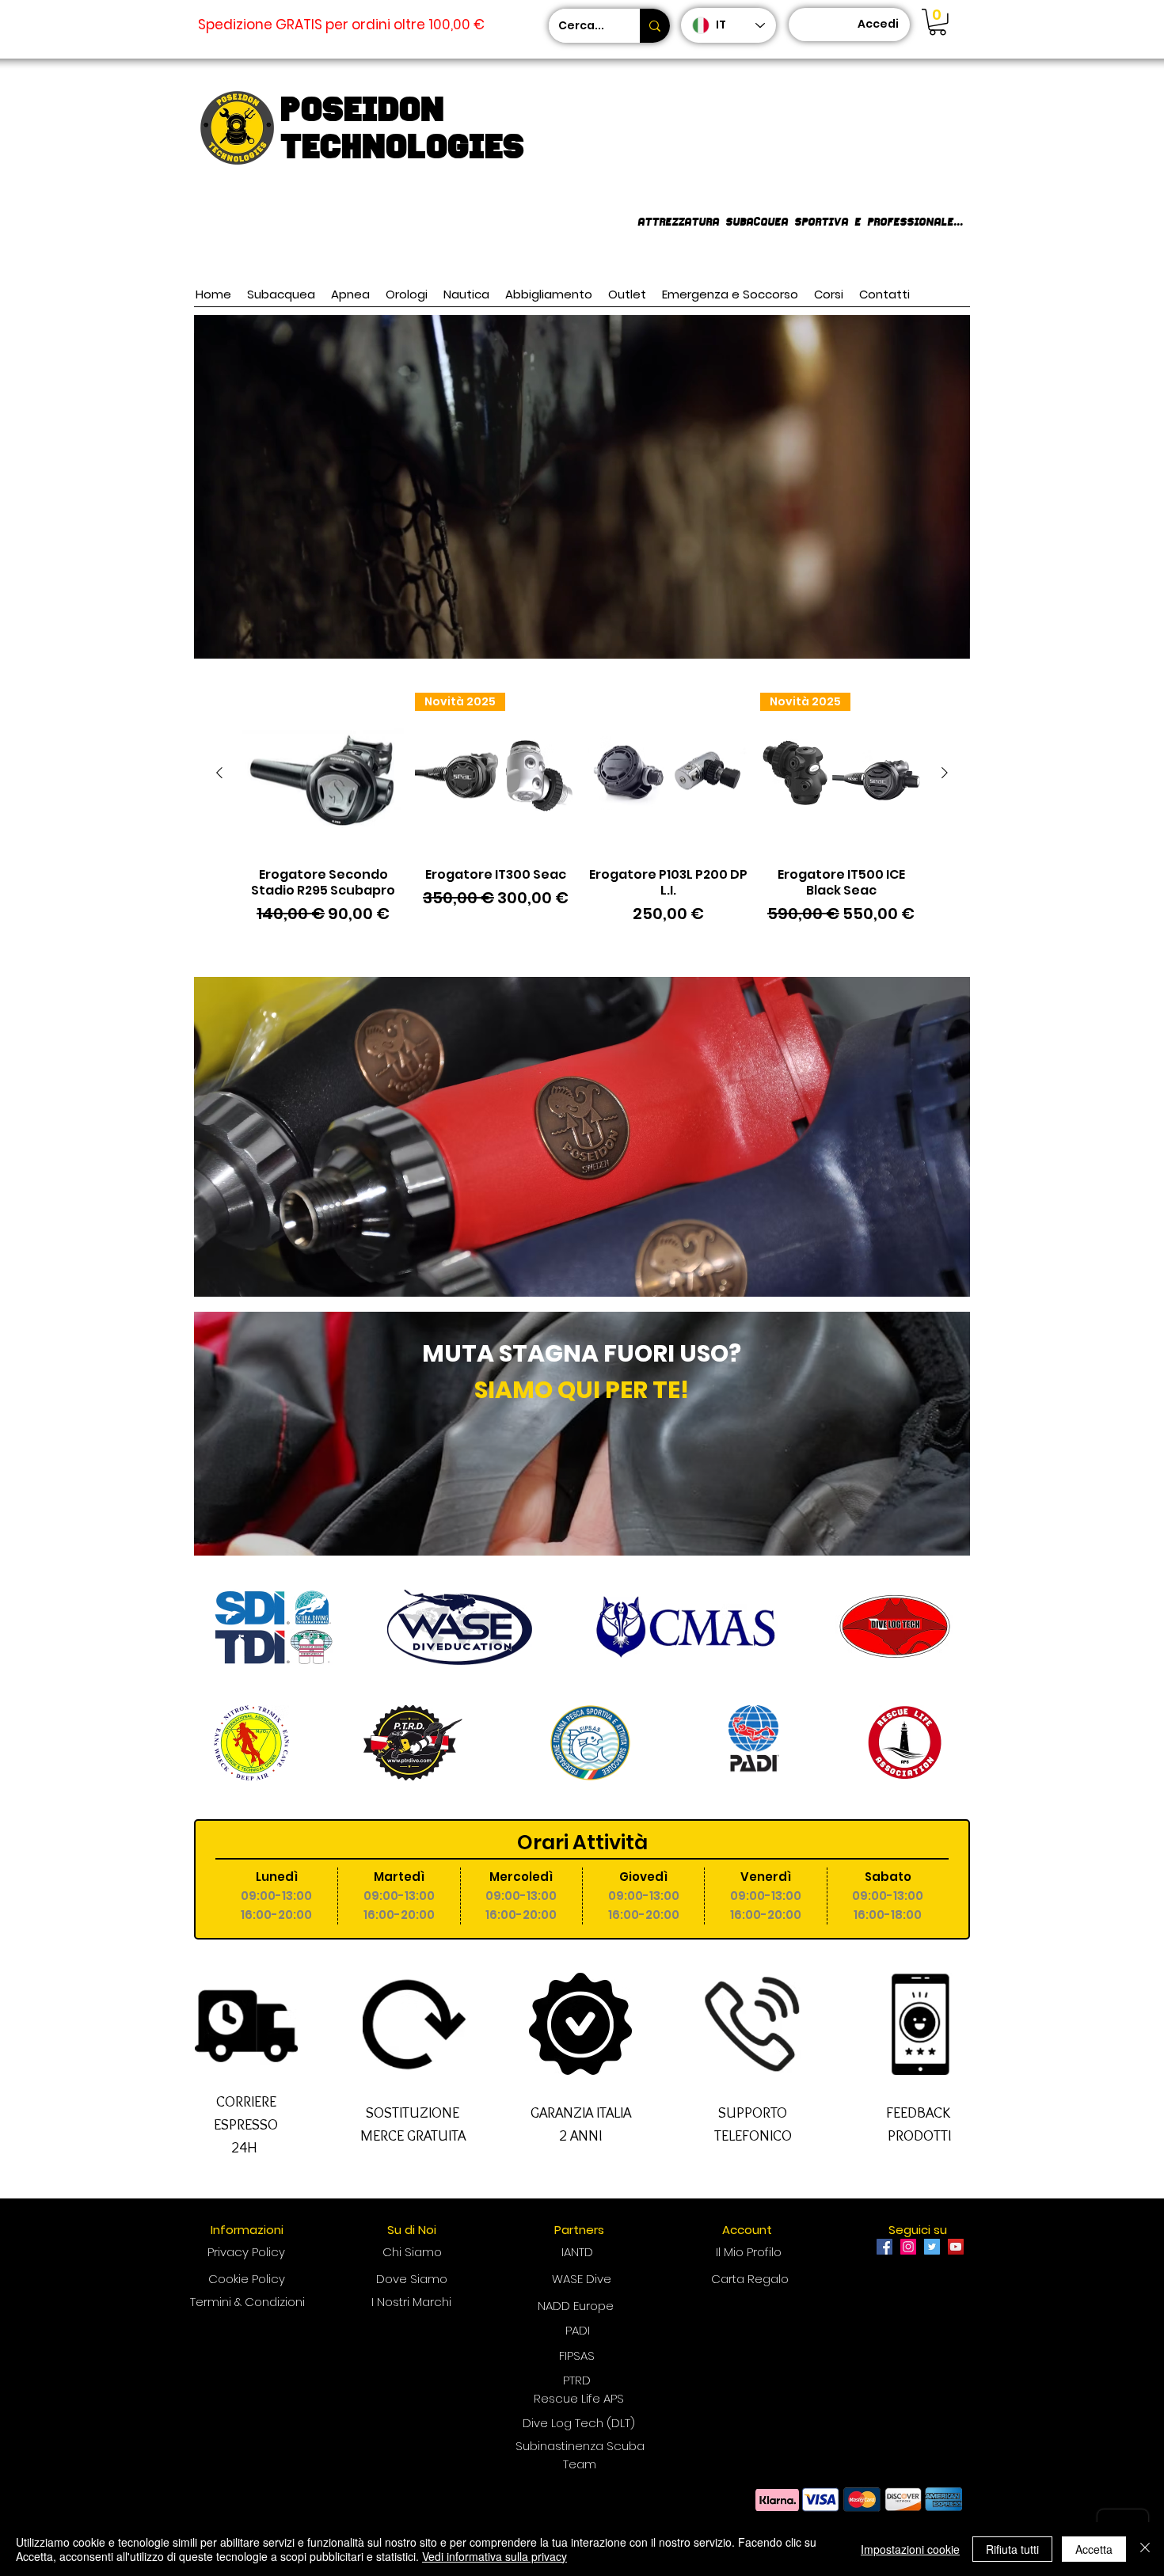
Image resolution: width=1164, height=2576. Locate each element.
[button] (938, 22)
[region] (582, 1434)
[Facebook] (884, 2247)
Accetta (1094, 2549)
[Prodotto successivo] (945, 773)
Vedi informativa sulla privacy (495, 2556)
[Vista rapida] (323, 773)
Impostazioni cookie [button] (910, 2549)
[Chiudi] (1145, 2549)
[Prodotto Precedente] (219, 773)
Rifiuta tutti (1012, 2549)
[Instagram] (908, 2247)
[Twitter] (932, 2247)
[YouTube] (956, 2247)
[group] (582, 817)
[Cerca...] (655, 26)
